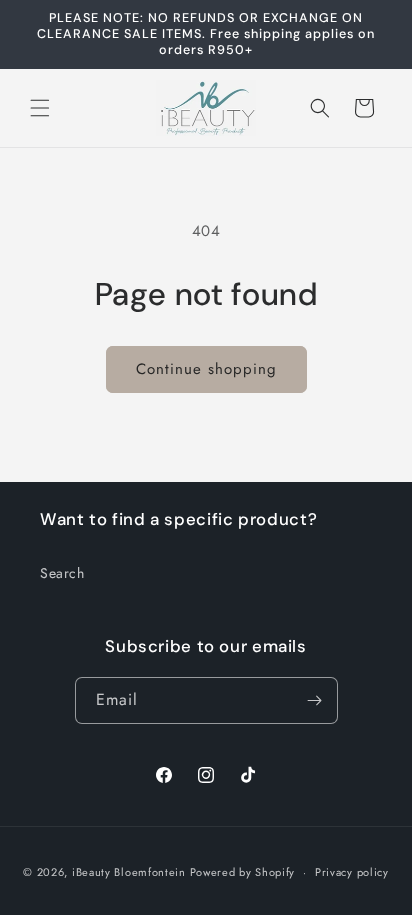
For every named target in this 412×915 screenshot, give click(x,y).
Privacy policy (352, 872)
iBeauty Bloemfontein (129, 872)
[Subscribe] (315, 700)
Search (62, 573)
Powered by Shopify (243, 872)
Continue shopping (206, 369)
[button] (40, 108)
